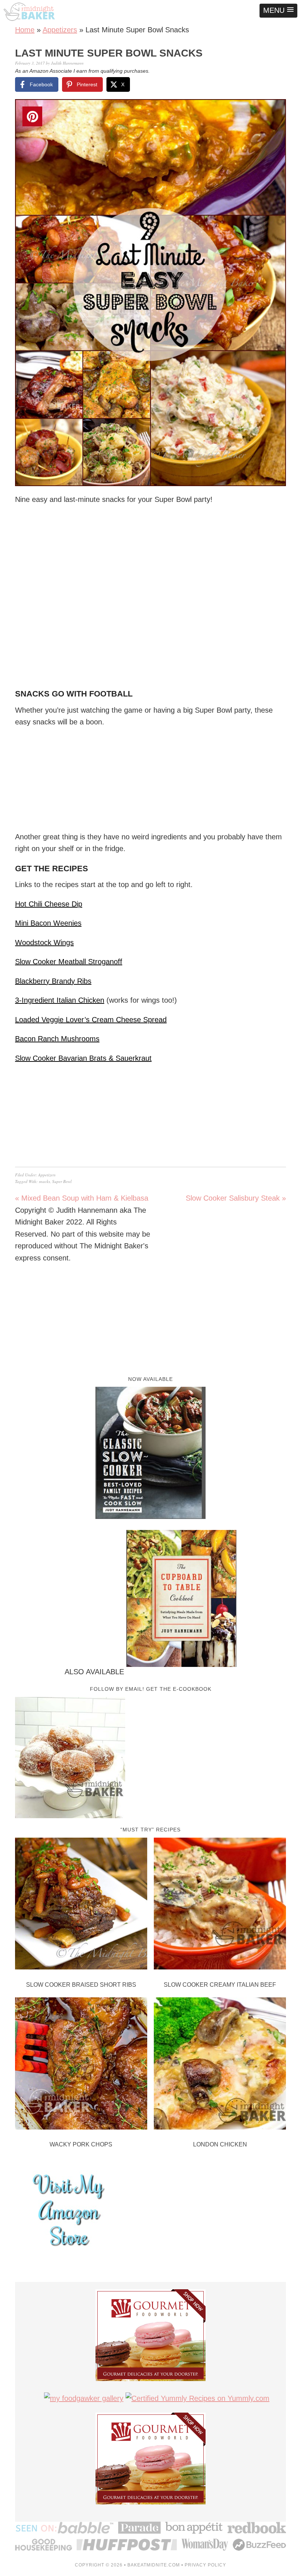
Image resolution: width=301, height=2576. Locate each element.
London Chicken (220, 2144)
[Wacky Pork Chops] (81, 2065)
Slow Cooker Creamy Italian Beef (220, 1985)
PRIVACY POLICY (205, 2565)
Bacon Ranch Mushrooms (57, 1039)
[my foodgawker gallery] (84, 2398)
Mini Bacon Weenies (48, 923)
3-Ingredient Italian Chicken (60, 1000)
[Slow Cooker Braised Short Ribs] (81, 1905)
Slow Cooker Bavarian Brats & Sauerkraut (83, 1058)
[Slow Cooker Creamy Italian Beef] (220, 1905)
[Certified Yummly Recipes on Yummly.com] (197, 2398)
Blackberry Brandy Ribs (53, 981)
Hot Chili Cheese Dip (49, 904)
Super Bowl (62, 1181)
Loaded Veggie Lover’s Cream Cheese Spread (91, 1020)
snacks (44, 1181)
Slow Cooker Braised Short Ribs (81, 1985)
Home (25, 30)
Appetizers (60, 30)
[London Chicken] (220, 2065)
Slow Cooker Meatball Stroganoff (69, 962)
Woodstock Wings (44, 943)
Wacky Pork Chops (81, 2144)
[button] (278, 11)
